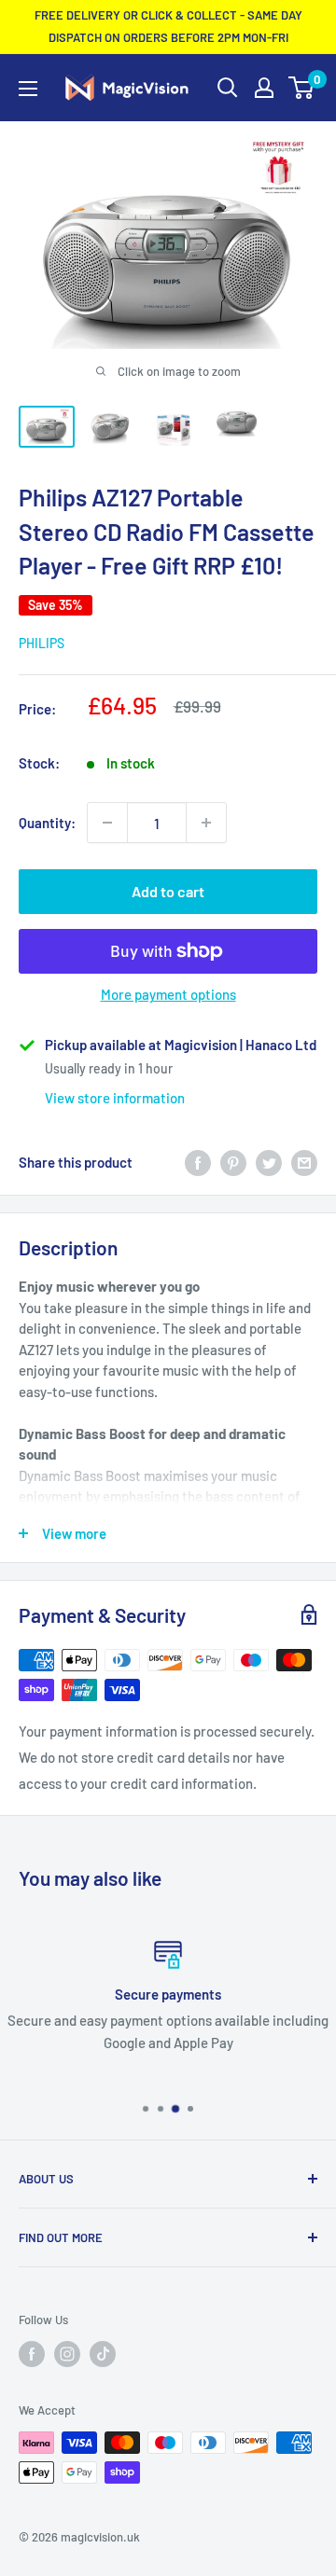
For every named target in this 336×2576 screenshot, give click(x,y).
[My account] (264, 88)
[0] (302, 88)
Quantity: (47, 823)
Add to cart (168, 891)
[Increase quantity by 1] (206, 823)
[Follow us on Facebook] (32, 2354)
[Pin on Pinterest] (233, 1162)
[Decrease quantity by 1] (107, 823)
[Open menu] (28, 89)
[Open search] (228, 88)
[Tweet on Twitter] (269, 1162)
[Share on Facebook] (198, 1162)
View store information (115, 1098)
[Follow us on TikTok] (103, 2354)
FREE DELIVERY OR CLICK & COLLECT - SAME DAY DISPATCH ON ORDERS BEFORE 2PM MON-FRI (168, 26)
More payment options (168, 994)
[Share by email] (304, 1162)
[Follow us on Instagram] (67, 2354)
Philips (42, 643)
